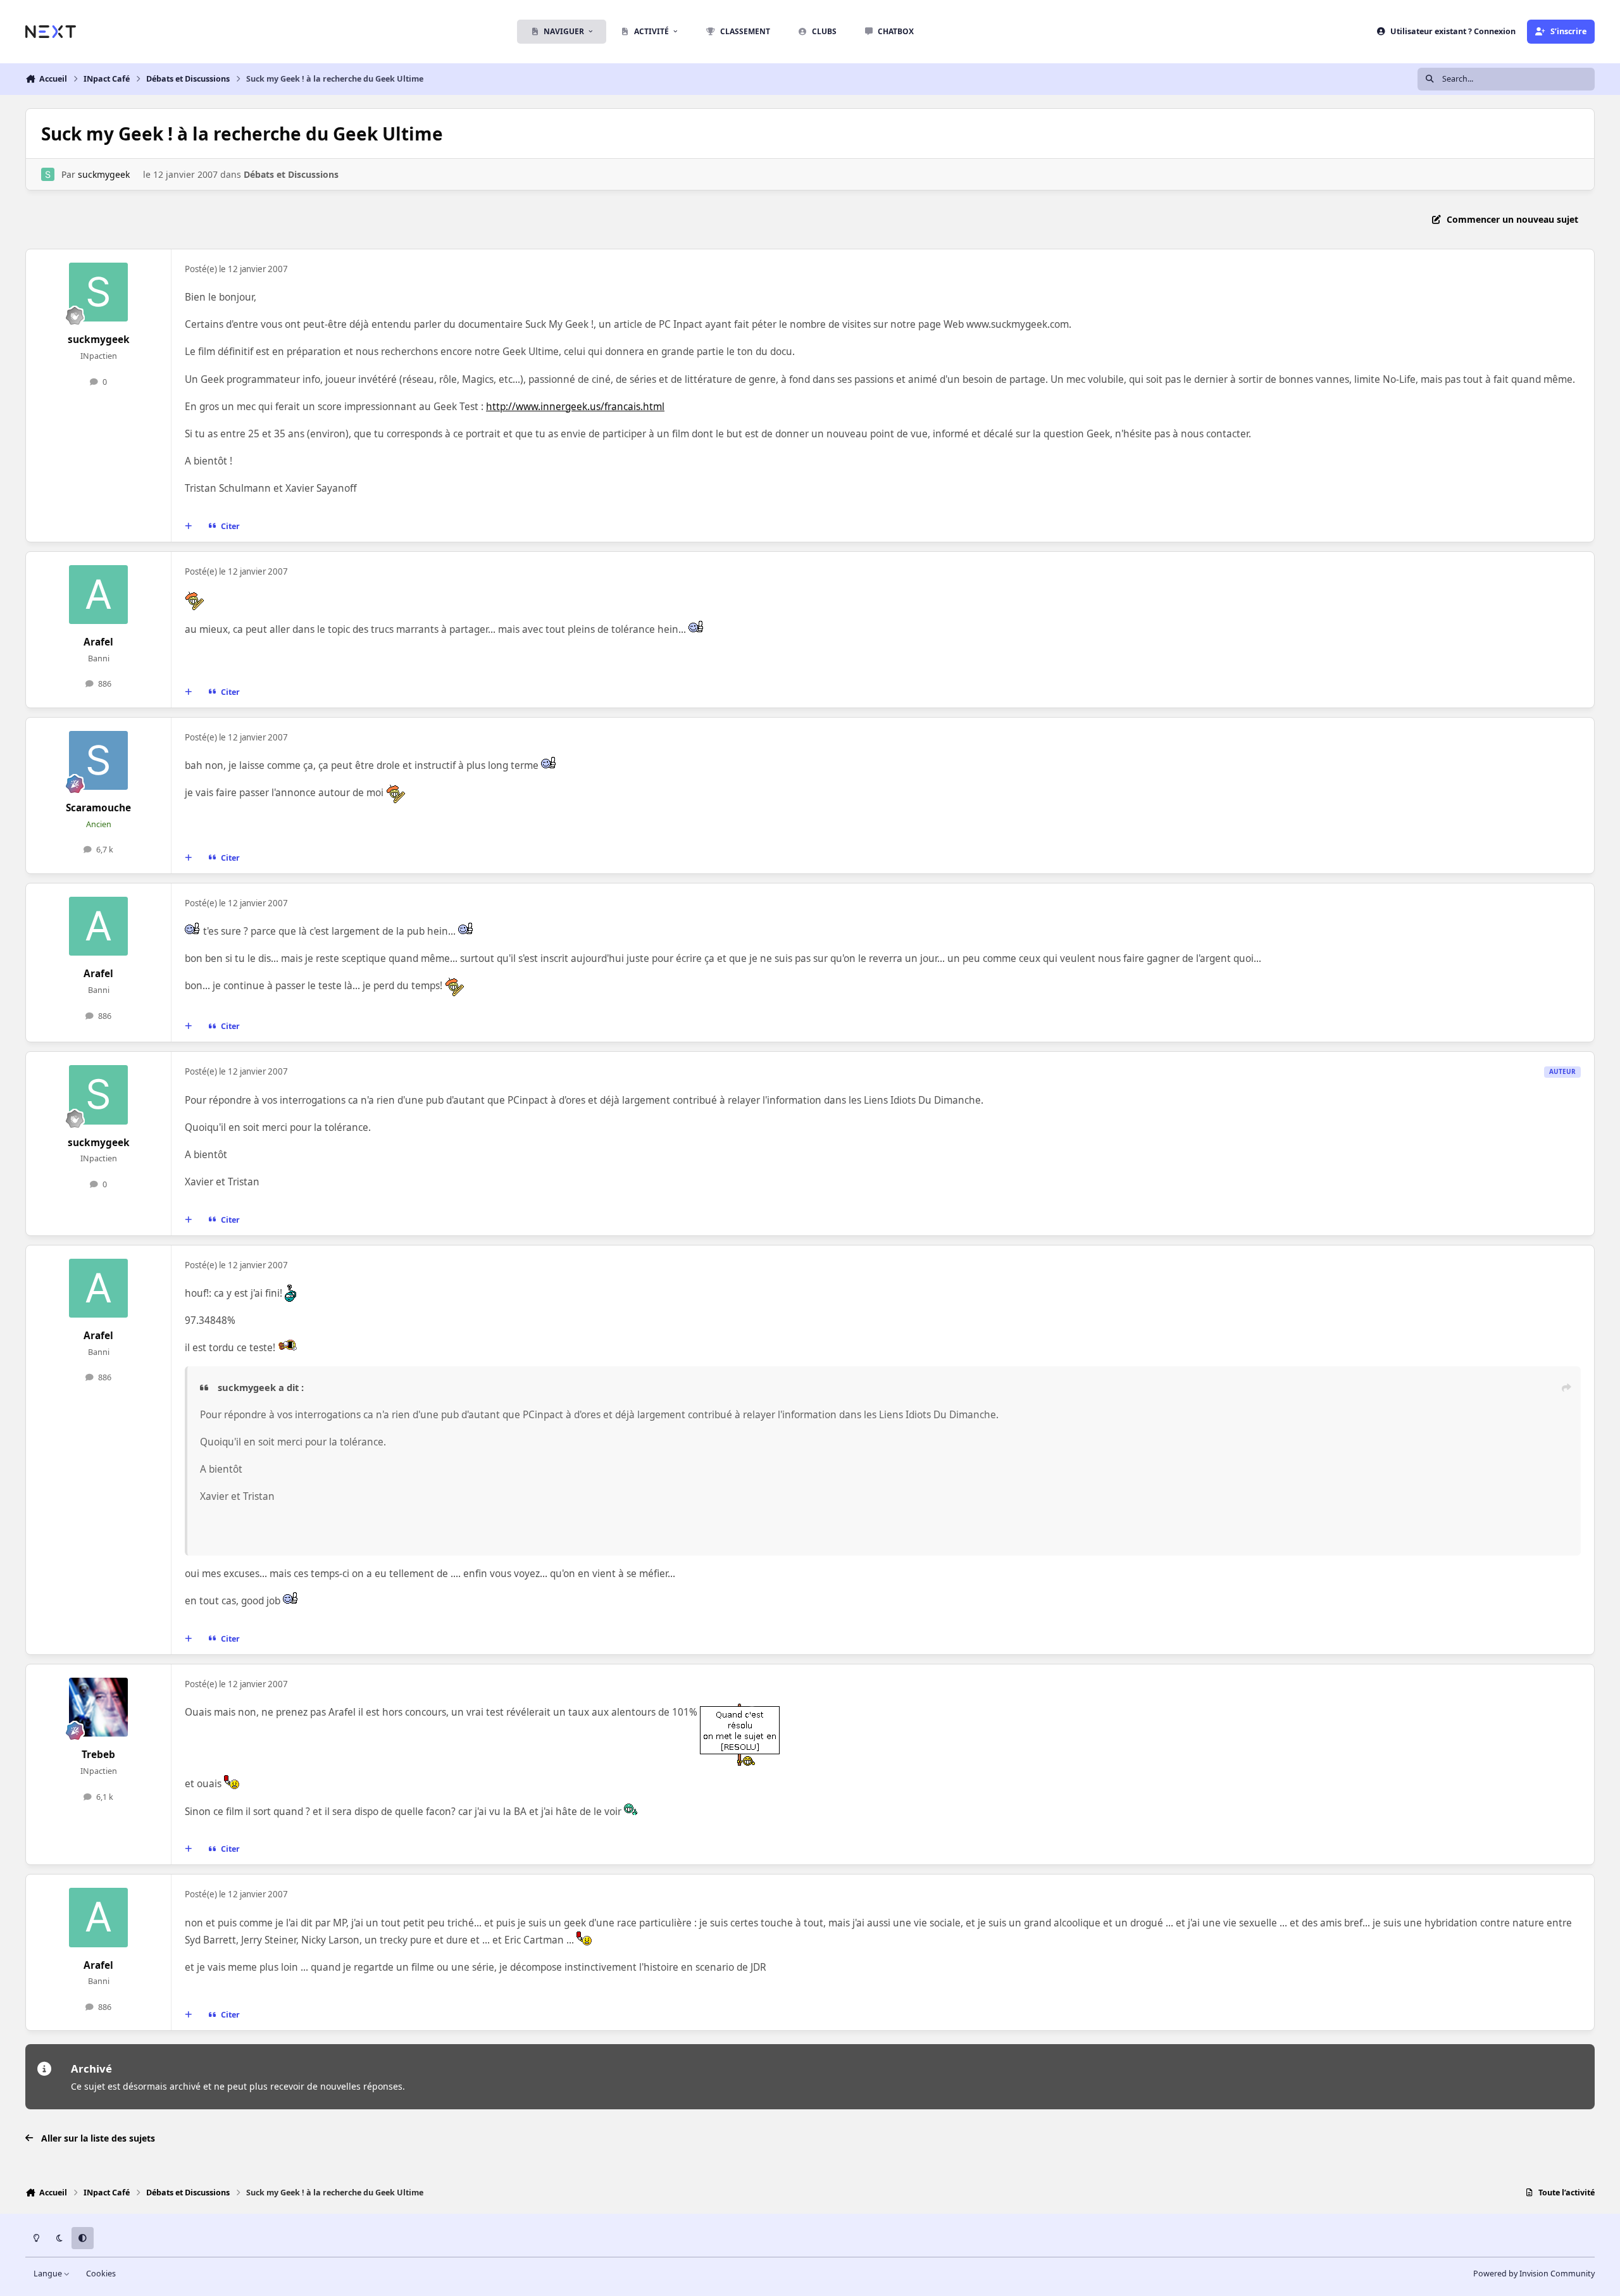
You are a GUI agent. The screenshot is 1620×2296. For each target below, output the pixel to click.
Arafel (98, 642)
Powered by (1534, 2274)
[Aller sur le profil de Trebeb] (99, 1707)
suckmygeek (104, 174)
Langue (49, 2274)
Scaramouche (98, 808)
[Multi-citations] (189, 526)
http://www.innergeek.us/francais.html (575, 407)
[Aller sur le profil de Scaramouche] (99, 761)
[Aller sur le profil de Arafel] (99, 595)
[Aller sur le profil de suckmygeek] (48, 174)
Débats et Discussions (291, 174)
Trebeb (98, 1755)
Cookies (101, 2274)
